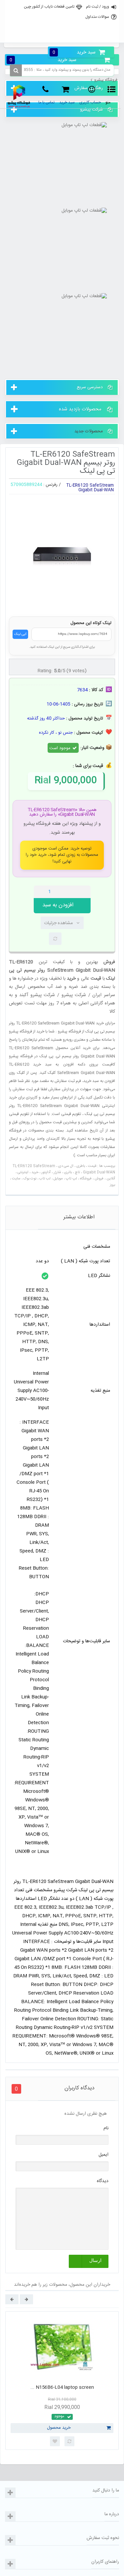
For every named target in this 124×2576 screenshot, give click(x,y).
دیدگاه (103, 2181)
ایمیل (103, 2155)
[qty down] (72, 892)
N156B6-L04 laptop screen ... (62, 2387)
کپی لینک (20, 634)
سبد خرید (74, 52)
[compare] (55, 939)
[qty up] (84, 892)
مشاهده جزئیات (58, 923)
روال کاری (61, 21)
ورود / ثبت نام (98, 7)
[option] (62, 2381)
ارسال (95, 2261)
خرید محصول (59, 2428)
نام (106, 2128)
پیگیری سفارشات (61, 35)
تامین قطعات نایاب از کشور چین (49, 7)
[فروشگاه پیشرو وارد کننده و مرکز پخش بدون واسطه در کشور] (19, 96)
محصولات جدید (89, 431)
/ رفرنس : (52, 485)
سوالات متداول (97, 17)
